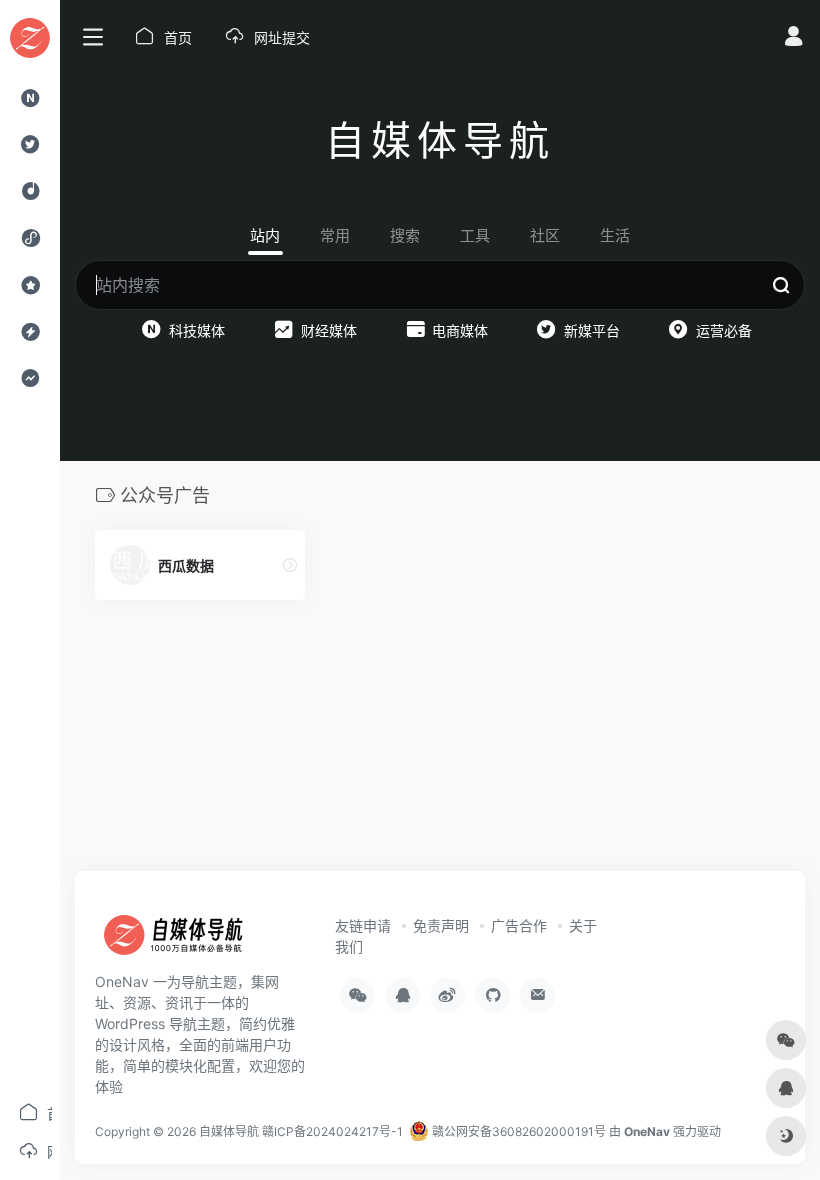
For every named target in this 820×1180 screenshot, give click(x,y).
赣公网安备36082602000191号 (517, 1131)
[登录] (793, 38)
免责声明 (441, 925)
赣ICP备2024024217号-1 (332, 1131)
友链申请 (363, 925)
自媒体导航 (229, 1131)
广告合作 (519, 925)
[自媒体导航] (185, 941)
